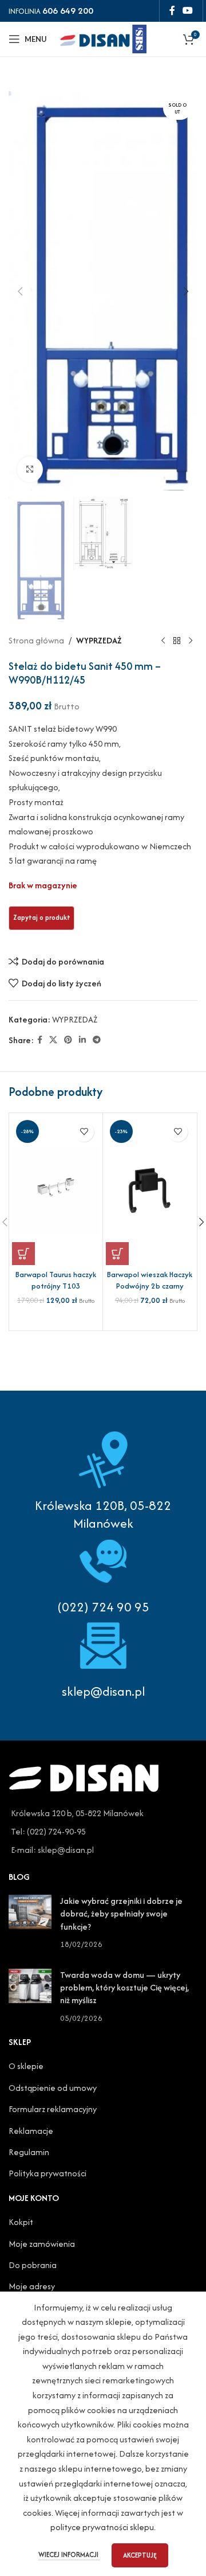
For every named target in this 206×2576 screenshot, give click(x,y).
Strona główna (36, 640)
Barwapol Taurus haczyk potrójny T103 (56, 1280)
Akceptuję (140, 2555)
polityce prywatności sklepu (102, 2527)
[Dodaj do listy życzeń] (84, 1132)
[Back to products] (177, 641)
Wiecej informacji (69, 2554)
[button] (20, 291)
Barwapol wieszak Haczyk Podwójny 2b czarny (150, 1280)
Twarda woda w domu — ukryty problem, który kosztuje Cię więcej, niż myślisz (124, 1988)
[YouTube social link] (188, 11)
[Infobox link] (103, 1574)
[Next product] (191, 641)
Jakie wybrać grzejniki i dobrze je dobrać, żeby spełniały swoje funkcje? (121, 1914)
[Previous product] (163, 641)
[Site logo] (103, 38)
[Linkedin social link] (82, 1040)
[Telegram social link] (97, 1040)
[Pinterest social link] (68, 1040)
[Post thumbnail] (30, 1923)
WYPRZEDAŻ (99, 640)
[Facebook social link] (172, 11)
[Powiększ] (30, 469)
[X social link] (53, 1040)
